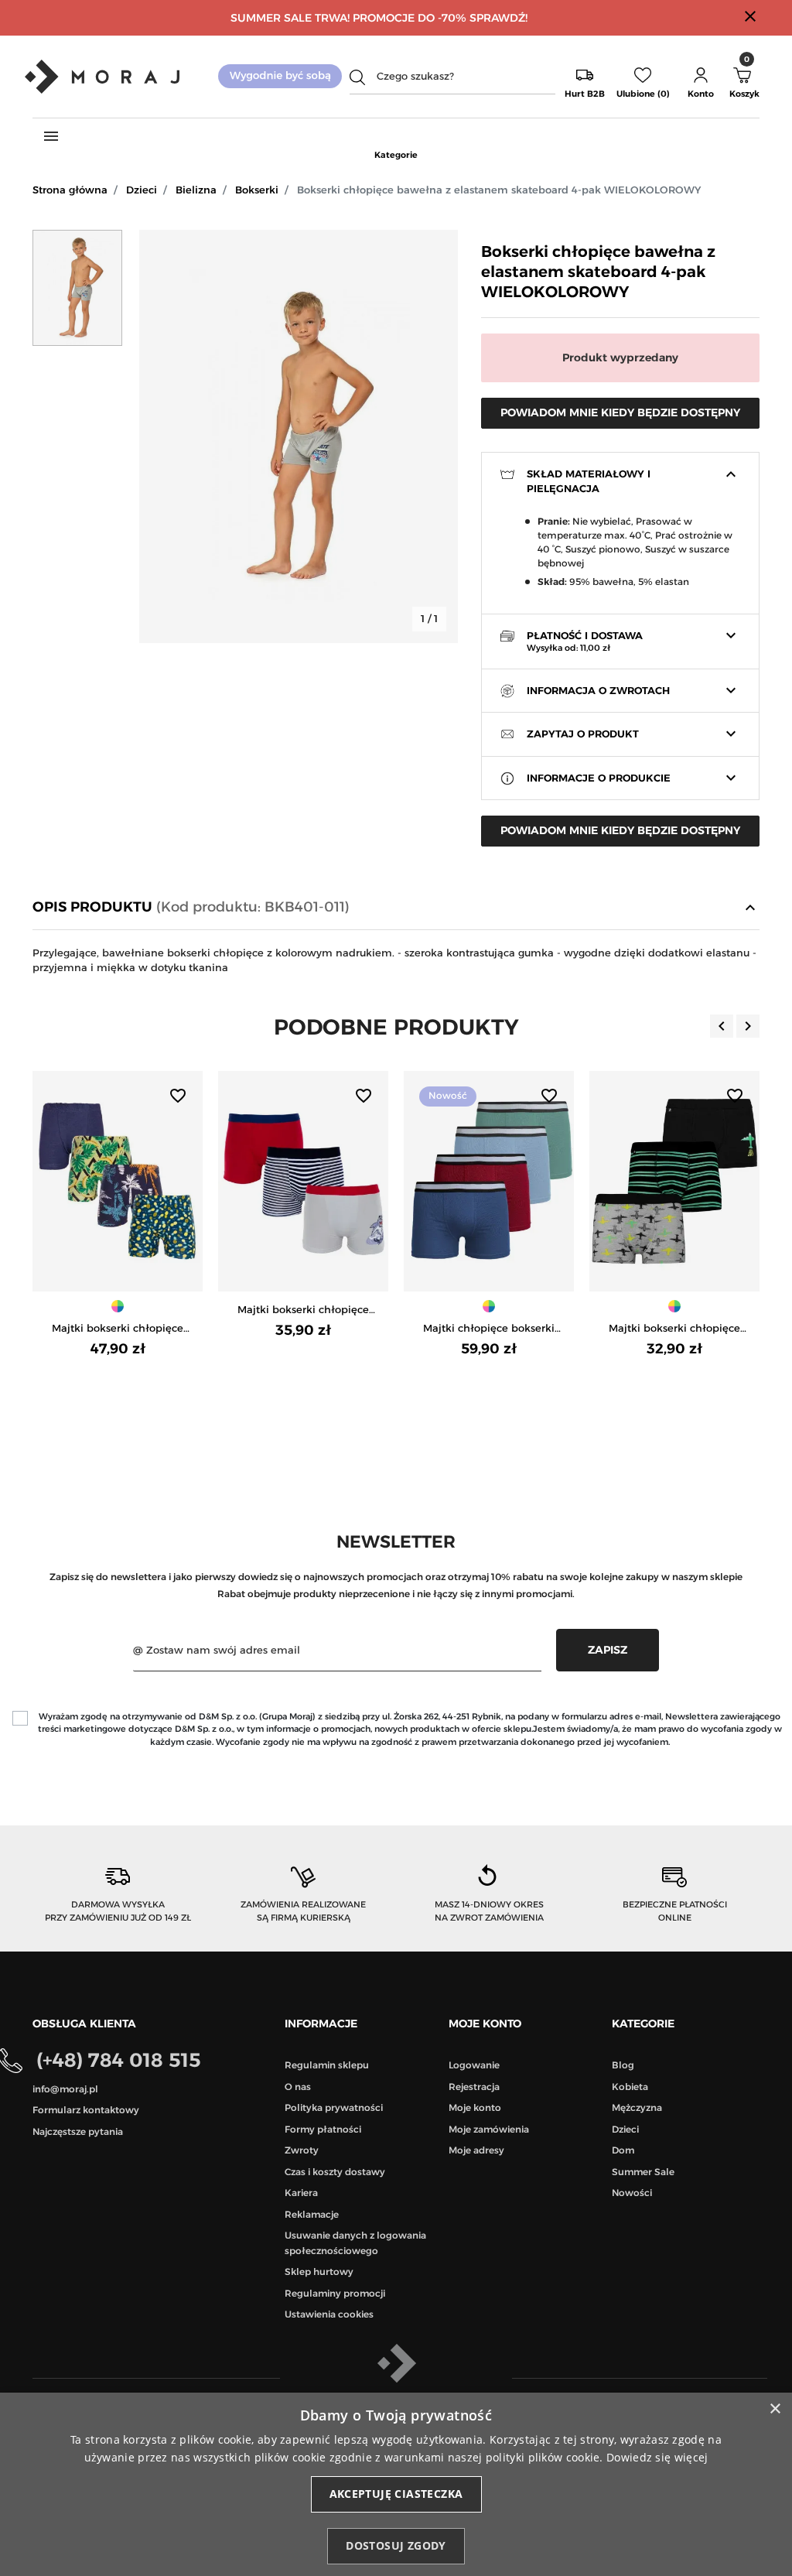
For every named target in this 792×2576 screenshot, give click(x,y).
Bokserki (257, 190)
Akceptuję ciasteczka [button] (396, 2494)
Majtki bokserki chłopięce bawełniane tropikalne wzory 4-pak (118, 1329)
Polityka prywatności (334, 2107)
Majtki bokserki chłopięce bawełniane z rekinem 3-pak (304, 1310)
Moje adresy (476, 2150)
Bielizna (196, 190)
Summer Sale (643, 2172)
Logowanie (474, 2065)
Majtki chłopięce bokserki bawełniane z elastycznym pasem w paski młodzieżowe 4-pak (489, 1329)
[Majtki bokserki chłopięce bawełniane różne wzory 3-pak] (674, 1181)
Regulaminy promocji (335, 2293)
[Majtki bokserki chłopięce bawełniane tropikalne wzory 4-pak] (118, 1181)
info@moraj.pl (65, 2089)
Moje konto (475, 2107)
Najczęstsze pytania (78, 2131)
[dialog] (396, 2484)
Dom (623, 2150)
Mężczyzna (637, 2107)
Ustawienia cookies (329, 2314)
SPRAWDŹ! (498, 18)
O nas (298, 2087)
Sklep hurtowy (319, 2272)
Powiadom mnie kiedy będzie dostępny (620, 412)
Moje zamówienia (489, 2129)
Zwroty (302, 2150)
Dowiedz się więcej (657, 2457)
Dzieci (142, 190)
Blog (623, 2065)
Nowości (632, 2193)
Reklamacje (312, 2214)
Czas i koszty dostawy (335, 2172)
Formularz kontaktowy (86, 2110)
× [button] (775, 2409)
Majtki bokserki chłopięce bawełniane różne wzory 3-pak (675, 1329)
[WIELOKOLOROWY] (118, 1306)
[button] (701, 77)
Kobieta (630, 2087)
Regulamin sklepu (327, 2065)
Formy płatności (323, 2129)
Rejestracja (474, 2087)
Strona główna (70, 190)
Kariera (301, 2193)
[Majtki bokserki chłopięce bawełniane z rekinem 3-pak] (303, 1181)
